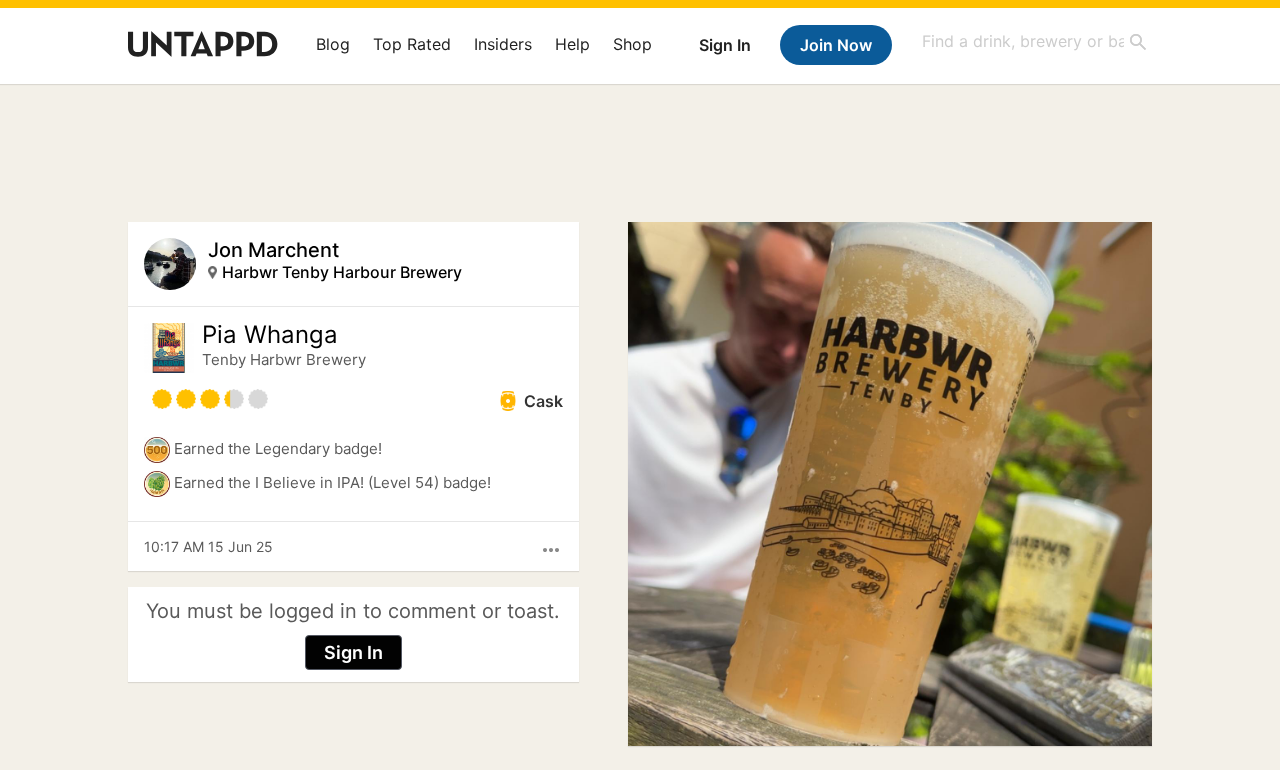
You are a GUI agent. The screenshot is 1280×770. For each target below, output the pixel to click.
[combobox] (1035, 41)
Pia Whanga (270, 335)
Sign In (725, 45)
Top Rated (412, 44)
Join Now (836, 45)
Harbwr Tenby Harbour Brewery (342, 272)
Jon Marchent (273, 250)
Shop (632, 44)
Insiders (503, 44)
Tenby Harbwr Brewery (284, 359)
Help (572, 44)
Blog (333, 44)
